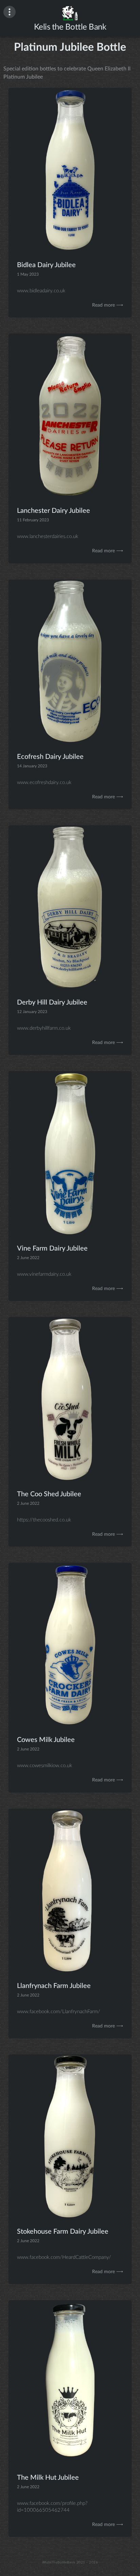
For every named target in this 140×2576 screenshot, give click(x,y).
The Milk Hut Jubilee (48, 2477)
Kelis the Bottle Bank (70, 27)
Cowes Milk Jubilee (46, 1740)
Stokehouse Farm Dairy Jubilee (63, 2232)
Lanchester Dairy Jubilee (54, 511)
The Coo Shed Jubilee (49, 1494)
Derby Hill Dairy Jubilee (52, 1002)
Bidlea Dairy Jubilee (46, 265)
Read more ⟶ (108, 305)
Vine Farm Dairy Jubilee (52, 1248)
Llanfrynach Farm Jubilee (54, 1986)
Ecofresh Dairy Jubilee (50, 757)
